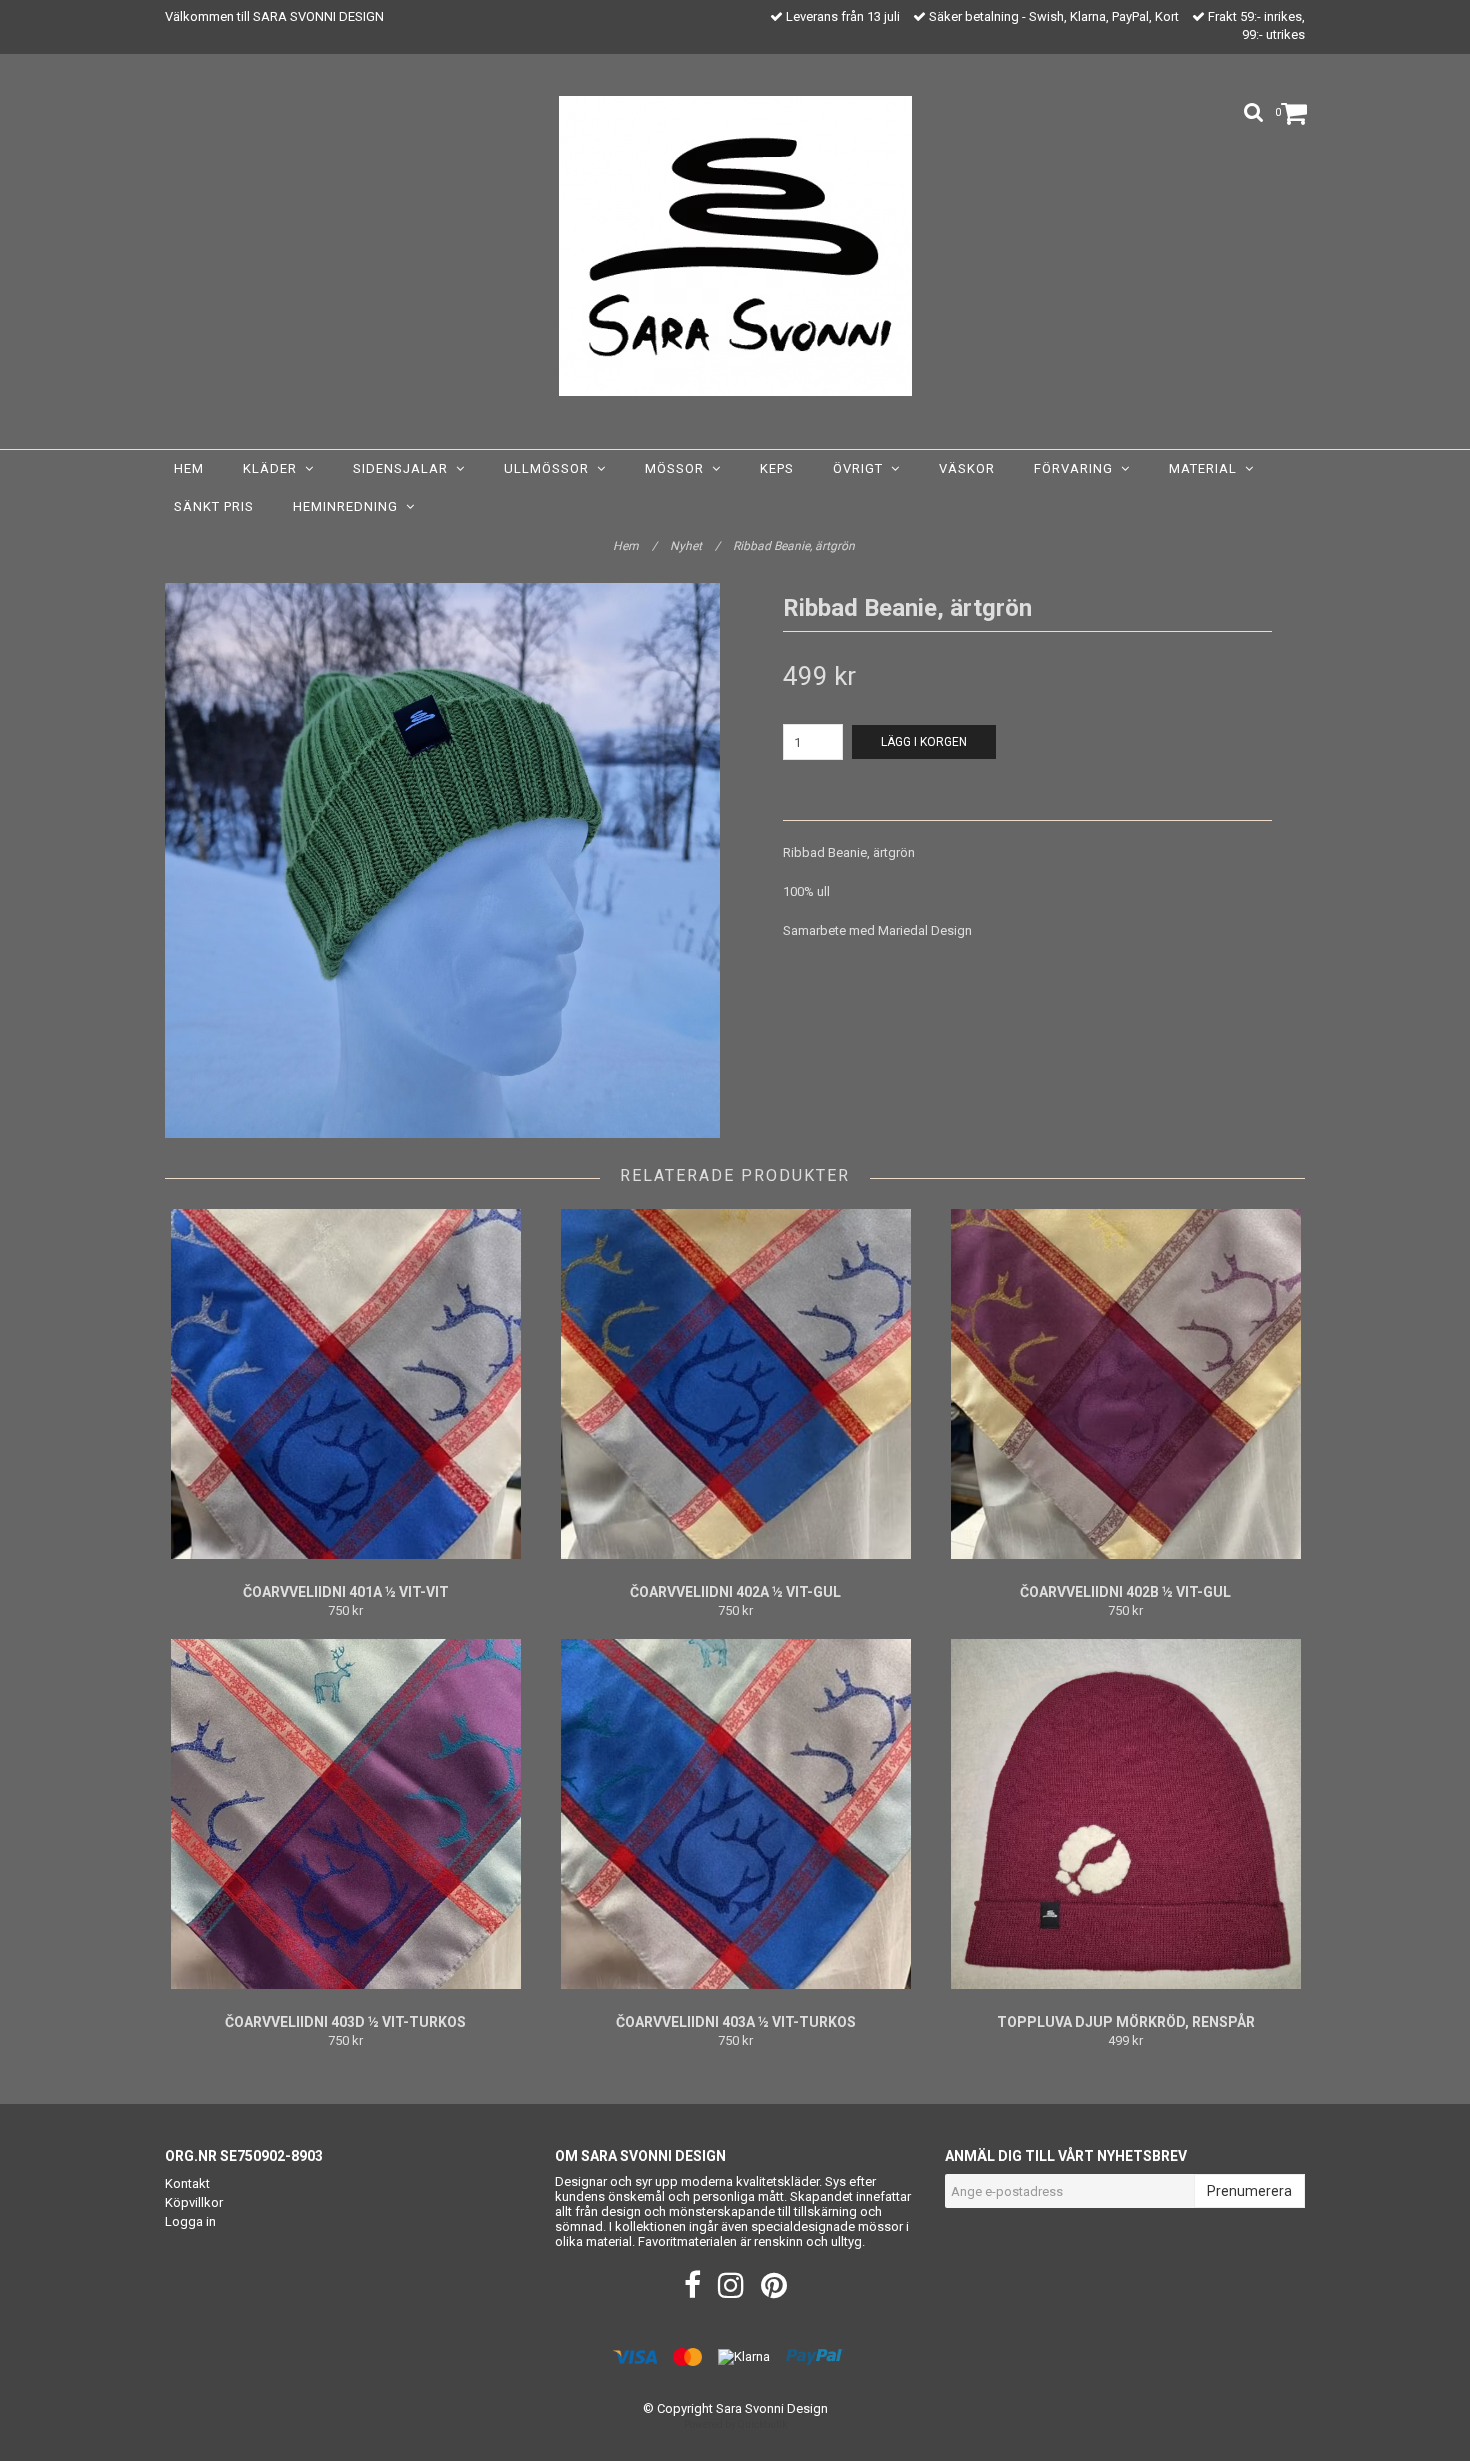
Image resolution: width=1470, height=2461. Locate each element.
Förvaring (1077, 468)
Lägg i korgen (924, 742)
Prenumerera (1249, 2191)
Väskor (967, 468)
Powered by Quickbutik (735, 2424)
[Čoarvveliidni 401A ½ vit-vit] (345, 1384)
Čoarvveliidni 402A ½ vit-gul (735, 1592)
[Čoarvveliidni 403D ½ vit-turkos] (345, 1814)
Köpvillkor (194, 2202)
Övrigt (862, 468)
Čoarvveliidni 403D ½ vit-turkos (345, 2022)
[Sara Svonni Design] (735, 246)
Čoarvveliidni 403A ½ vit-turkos (736, 2022)
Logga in (190, 2221)
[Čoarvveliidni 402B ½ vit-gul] (1125, 1384)
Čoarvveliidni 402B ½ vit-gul (1125, 1592)
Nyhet (695, 546)
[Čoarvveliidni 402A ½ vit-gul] (735, 1384)
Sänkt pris (214, 506)
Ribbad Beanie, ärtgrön (795, 546)
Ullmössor (550, 468)
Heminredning (349, 506)
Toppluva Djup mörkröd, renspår (1126, 2022)
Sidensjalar (404, 468)
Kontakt (187, 2183)
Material (1207, 468)
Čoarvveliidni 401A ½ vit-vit (346, 1592)
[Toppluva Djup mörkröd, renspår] (1125, 1814)
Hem (189, 468)
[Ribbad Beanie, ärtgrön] (442, 860)
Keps (777, 468)
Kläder (274, 468)
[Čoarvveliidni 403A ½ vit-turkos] (735, 1814)
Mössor (678, 468)
